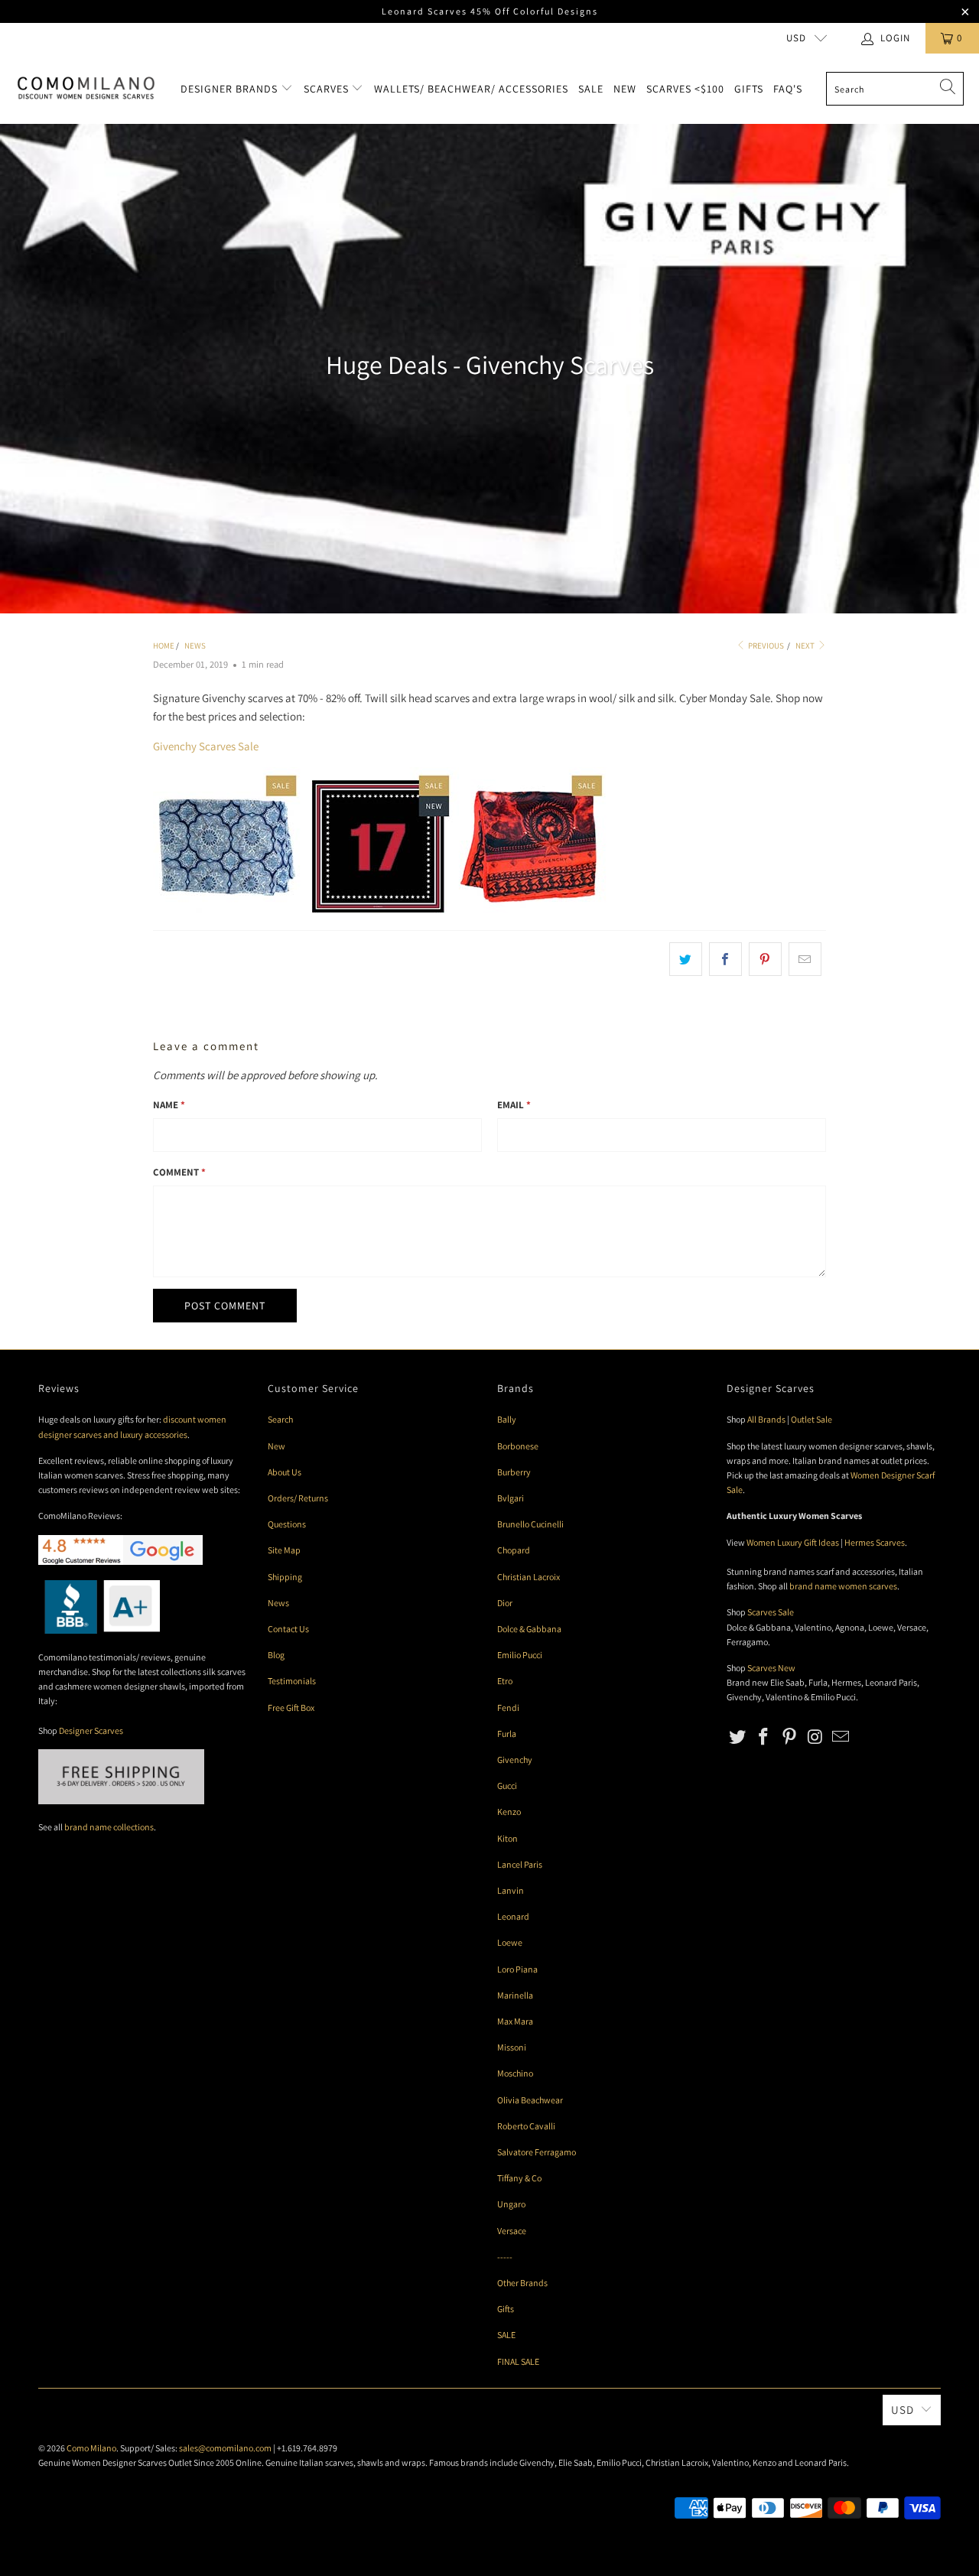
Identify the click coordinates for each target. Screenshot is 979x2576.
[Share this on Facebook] (725, 959)
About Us (285, 1472)
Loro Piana (517, 1969)
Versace (512, 2231)
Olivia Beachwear (530, 2100)
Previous (765, 646)
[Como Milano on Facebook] (764, 1737)
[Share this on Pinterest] (765, 959)
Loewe (510, 1942)
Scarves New (771, 1668)
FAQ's (788, 89)
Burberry (514, 1472)
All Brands (766, 1419)
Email (514, 1105)
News (278, 1603)
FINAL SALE (518, 2361)
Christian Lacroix (529, 1577)
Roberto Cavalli (526, 2126)
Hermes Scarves (875, 1542)
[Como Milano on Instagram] (815, 1737)
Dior (505, 1603)
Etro (505, 1681)
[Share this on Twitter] (686, 959)
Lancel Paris (520, 1864)
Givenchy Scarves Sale (206, 746)
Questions (287, 1524)
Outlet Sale (811, 1419)
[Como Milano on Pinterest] (789, 1737)
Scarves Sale (771, 1612)
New (625, 89)
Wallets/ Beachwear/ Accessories (471, 89)
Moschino (515, 2073)
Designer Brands (231, 89)
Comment (179, 1172)
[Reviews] (99, 1630)
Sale (591, 89)
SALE (506, 2335)
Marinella (515, 1995)
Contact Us (288, 1629)
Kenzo (509, 1812)
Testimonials (292, 1681)
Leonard (513, 1916)
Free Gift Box (291, 1708)
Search (280, 1419)
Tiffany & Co (519, 2178)
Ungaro (511, 2204)
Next (806, 646)
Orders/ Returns (298, 1498)
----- (505, 2257)
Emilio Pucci (520, 1655)
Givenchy (515, 1760)
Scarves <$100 (685, 89)
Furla (507, 1734)
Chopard (514, 1550)
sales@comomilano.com (225, 2448)
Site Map (284, 1550)
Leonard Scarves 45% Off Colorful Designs (490, 11)
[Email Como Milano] (841, 1737)
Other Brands (522, 2283)
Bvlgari (511, 1498)
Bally (507, 1419)
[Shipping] (121, 1801)
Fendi (508, 1708)
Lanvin (511, 1890)
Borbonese (518, 1446)
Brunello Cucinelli (530, 1524)
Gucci (507, 1786)
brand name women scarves (843, 1586)
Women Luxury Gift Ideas (793, 1542)
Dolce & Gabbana (529, 1629)
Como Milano (91, 2448)
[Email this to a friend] (805, 959)
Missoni (512, 2047)
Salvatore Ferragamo (537, 2152)
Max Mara (515, 2021)
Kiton (507, 1838)
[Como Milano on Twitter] (738, 1737)
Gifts (749, 89)
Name (169, 1105)
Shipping (285, 1577)
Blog (276, 1655)
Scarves (328, 89)
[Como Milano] (86, 89)
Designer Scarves (91, 1730)
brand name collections (109, 1827)
